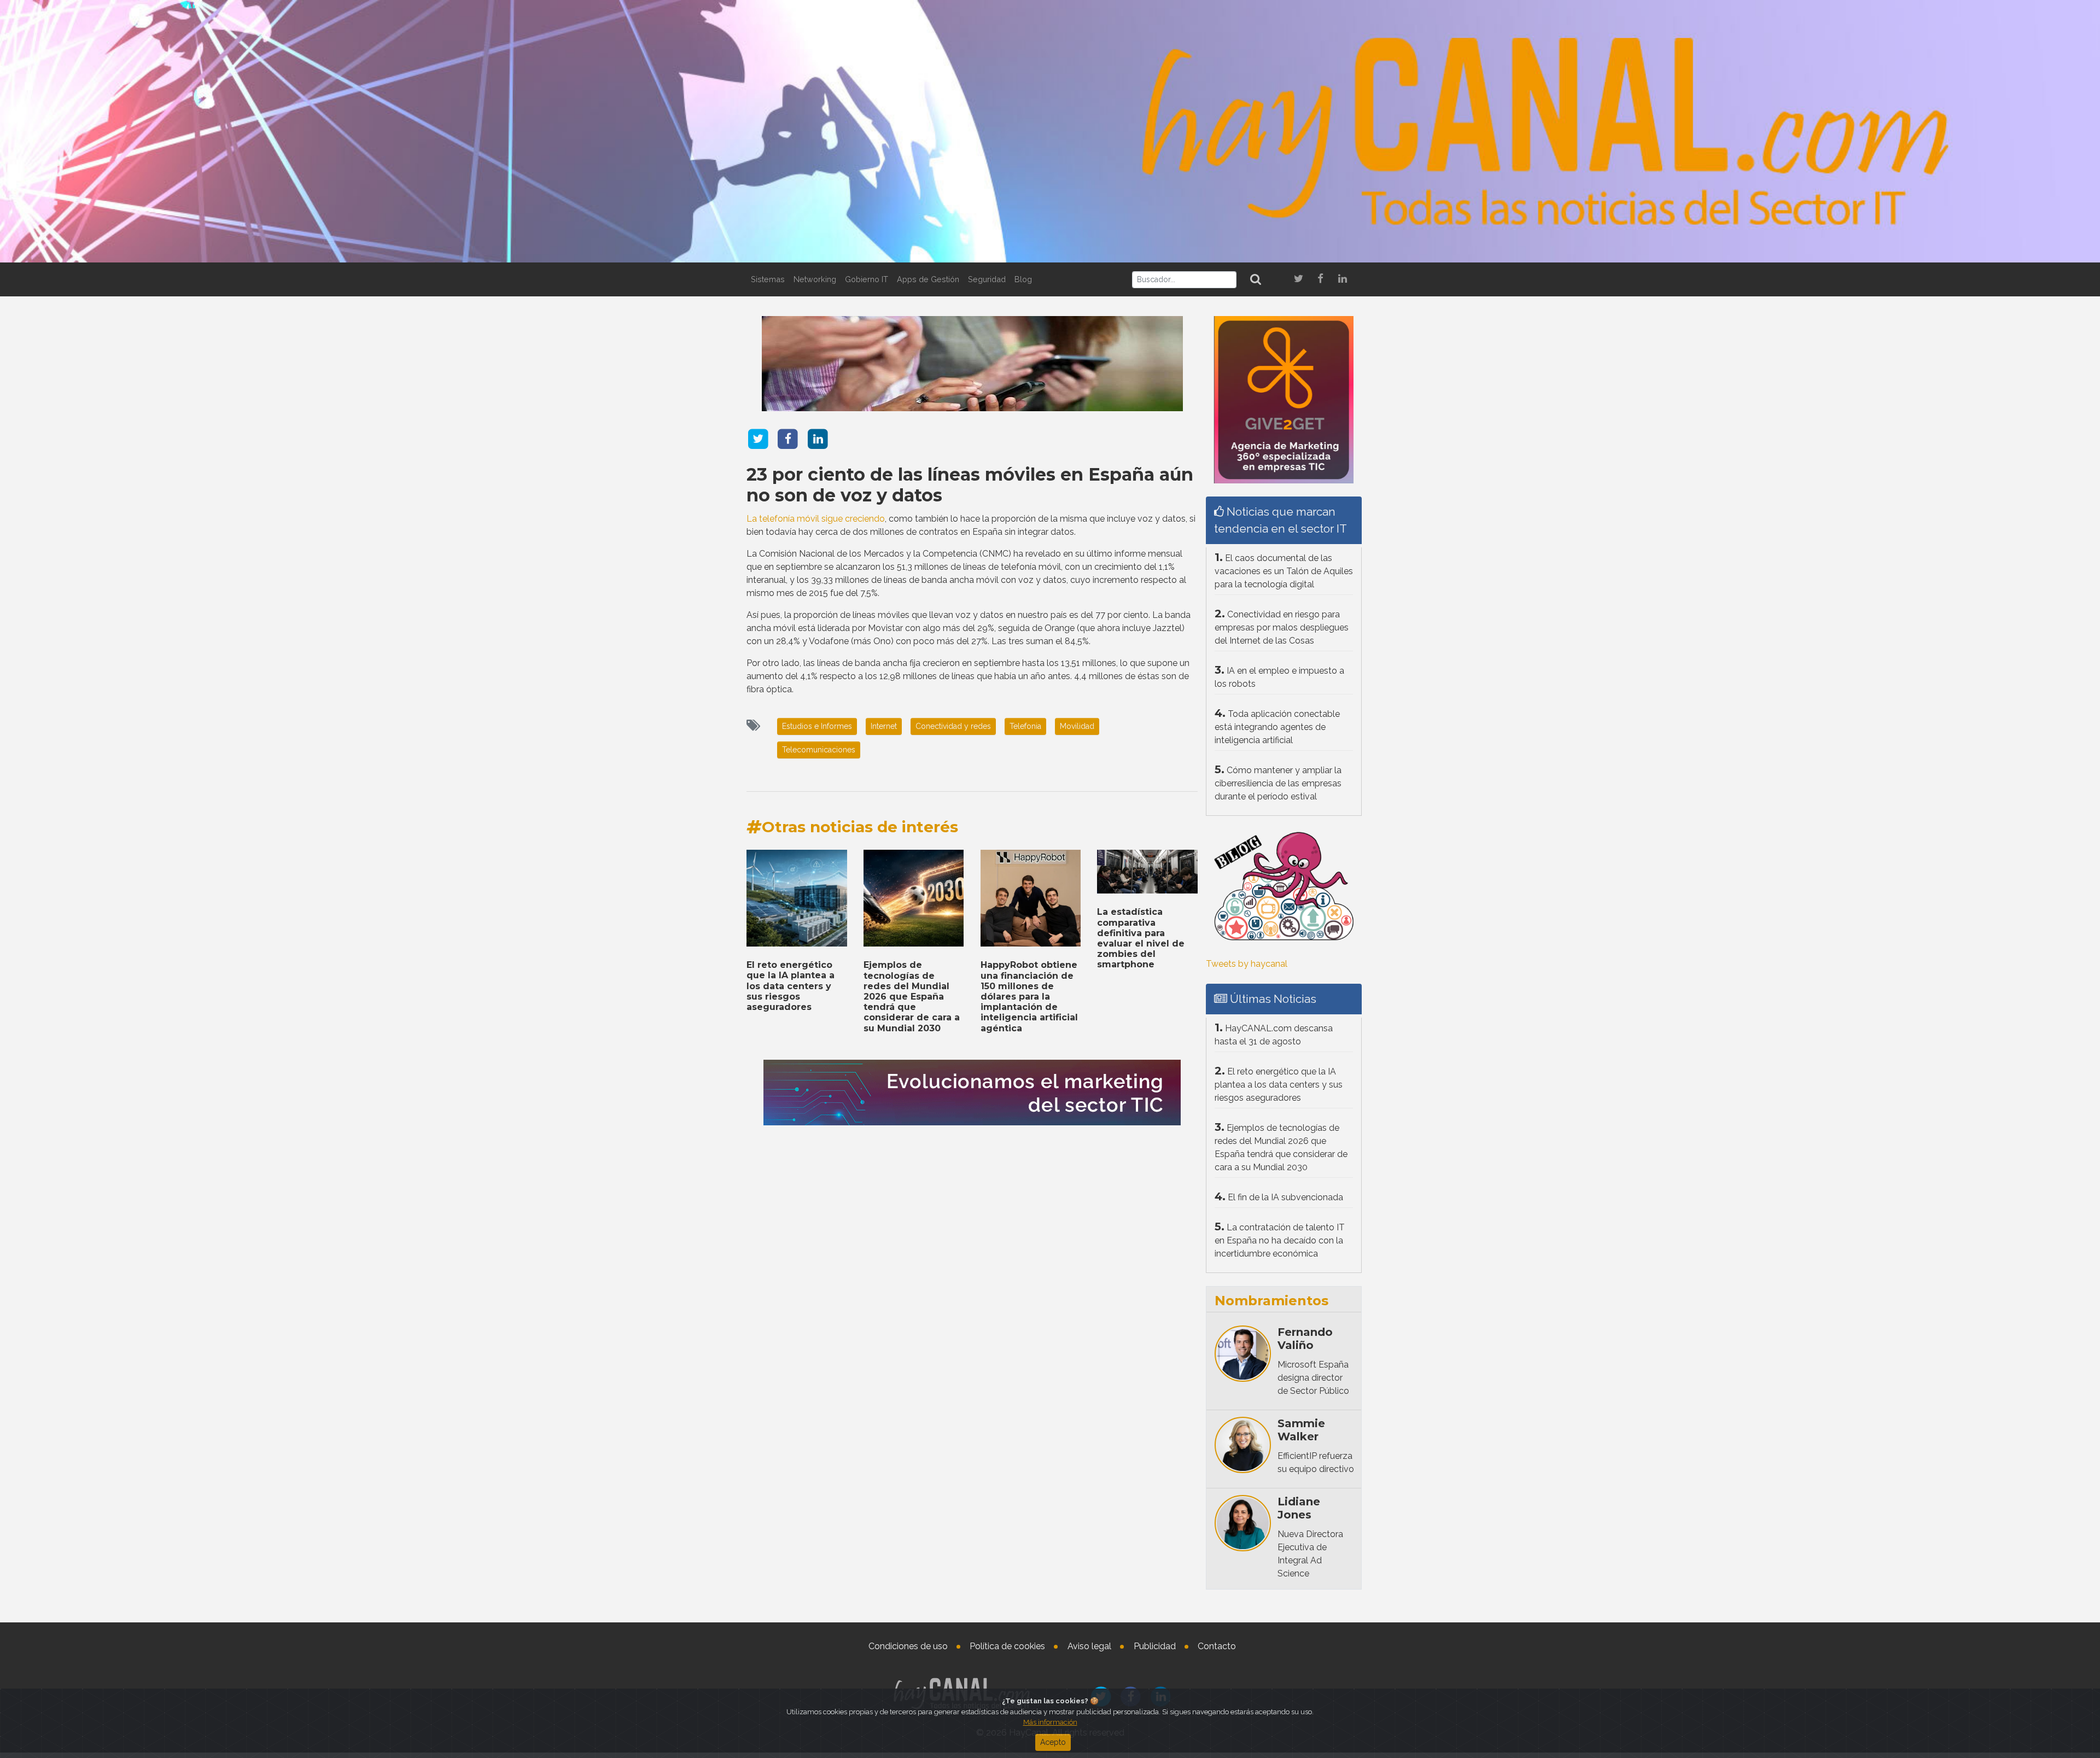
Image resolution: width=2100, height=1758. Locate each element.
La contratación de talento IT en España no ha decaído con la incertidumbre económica (1280, 1240)
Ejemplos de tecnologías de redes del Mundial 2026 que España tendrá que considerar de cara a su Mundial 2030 (912, 996)
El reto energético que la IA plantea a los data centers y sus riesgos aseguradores (791, 986)
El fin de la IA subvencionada (1285, 1197)
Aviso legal (1089, 1646)
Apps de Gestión (928, 279)
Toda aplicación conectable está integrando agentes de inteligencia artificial (1277, 727)
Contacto (1217, 1646)
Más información (1050, 1722)
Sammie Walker (1301, 1430)
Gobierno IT (867, 279)
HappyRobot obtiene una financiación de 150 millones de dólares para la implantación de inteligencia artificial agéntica (1029, 996)
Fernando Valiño (1305, 1339)
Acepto (1053, 1742)
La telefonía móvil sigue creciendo (816, 519)
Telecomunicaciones (819, 750)
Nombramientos (1271, 1301)
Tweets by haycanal (1247, 964)
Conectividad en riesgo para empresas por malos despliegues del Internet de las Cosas (1282, 627)
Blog (1023, 279)
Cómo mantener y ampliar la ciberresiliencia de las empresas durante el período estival (1278, 783)
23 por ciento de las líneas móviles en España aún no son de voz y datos (970, 485)
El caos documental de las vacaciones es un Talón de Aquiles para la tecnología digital (1284, 571)
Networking (815, 279)
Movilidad (1077, 726)
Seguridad (987, 279)
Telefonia (1025, 726)
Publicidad (1155, 1646)
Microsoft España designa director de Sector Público (1313, 1378)
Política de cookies (1007, 1646)
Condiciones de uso (908, 1646)
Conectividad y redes (953, 726)
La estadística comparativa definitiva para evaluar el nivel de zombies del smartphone (1141, 938)
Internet (884, 726)
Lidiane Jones (1299, 1508)
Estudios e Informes (817, 726)
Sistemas (768, 279)
